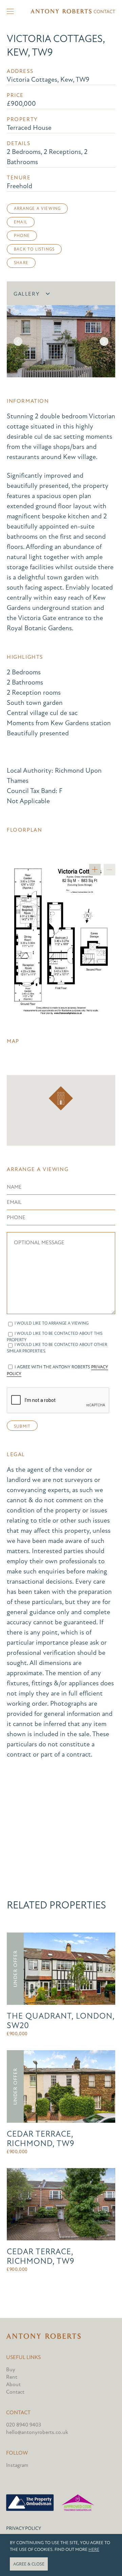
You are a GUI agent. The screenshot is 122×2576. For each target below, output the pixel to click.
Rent (12, 2377)
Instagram (17, 2465)
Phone (22, 236)
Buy (11, 2370)
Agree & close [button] (29, 2564)
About (13, 2384)
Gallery (27, 294)
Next (104, 341)
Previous (18, 341)
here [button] (94, 2550)
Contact (104, 12)
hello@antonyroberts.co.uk (37, 2432)
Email (21, 222)
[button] (61, 1098)
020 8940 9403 (24, 2425)
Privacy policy (24, 2528)
